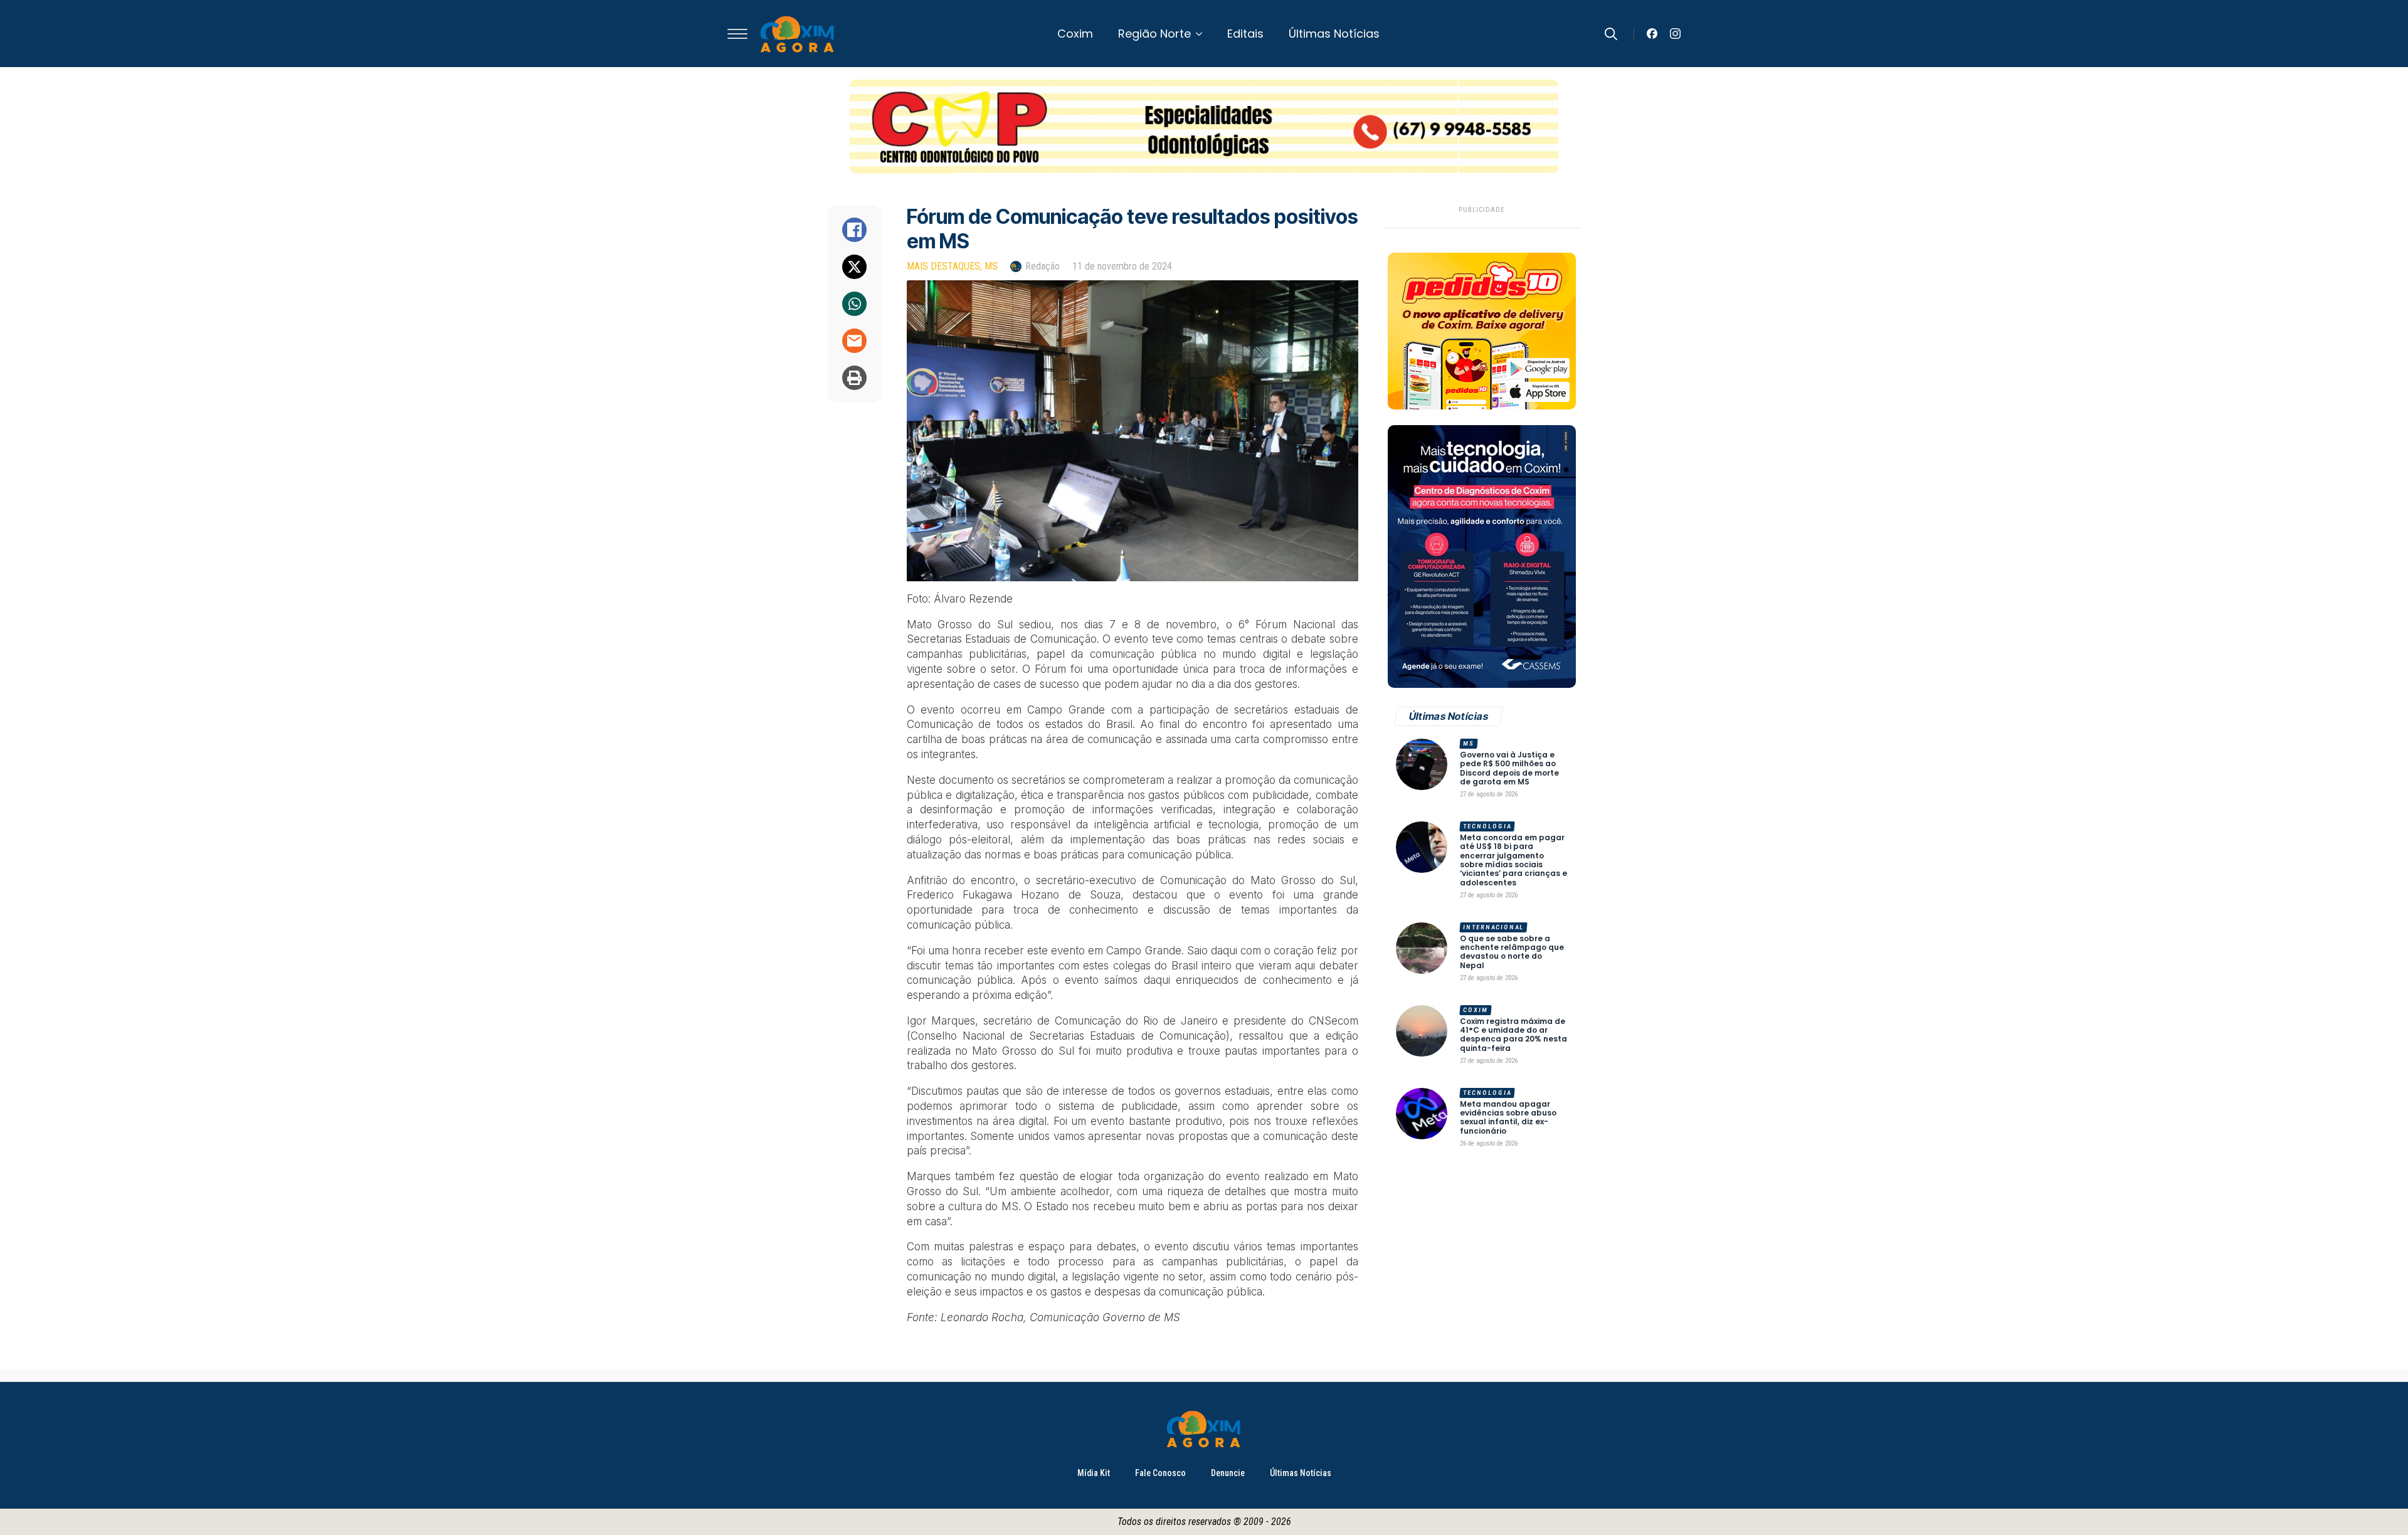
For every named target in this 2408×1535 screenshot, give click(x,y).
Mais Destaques (943, 266)
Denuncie (1228, 1473)
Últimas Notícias (1334, 34)
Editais (1245, 34)
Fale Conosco (1160, 1473)
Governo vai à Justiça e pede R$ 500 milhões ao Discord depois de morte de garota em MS (1509, 769)
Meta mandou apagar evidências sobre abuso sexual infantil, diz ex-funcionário (1508, 1118)
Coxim (1075, 34)
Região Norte (1154, 34)
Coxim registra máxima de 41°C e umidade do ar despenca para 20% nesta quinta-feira (1513, 1035)
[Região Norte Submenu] (1203, 34)
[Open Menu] (737, 34)
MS (991, 266)
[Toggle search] (1611, 34)
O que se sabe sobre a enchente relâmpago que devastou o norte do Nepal (1512, 952)
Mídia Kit (1094, 1473)
